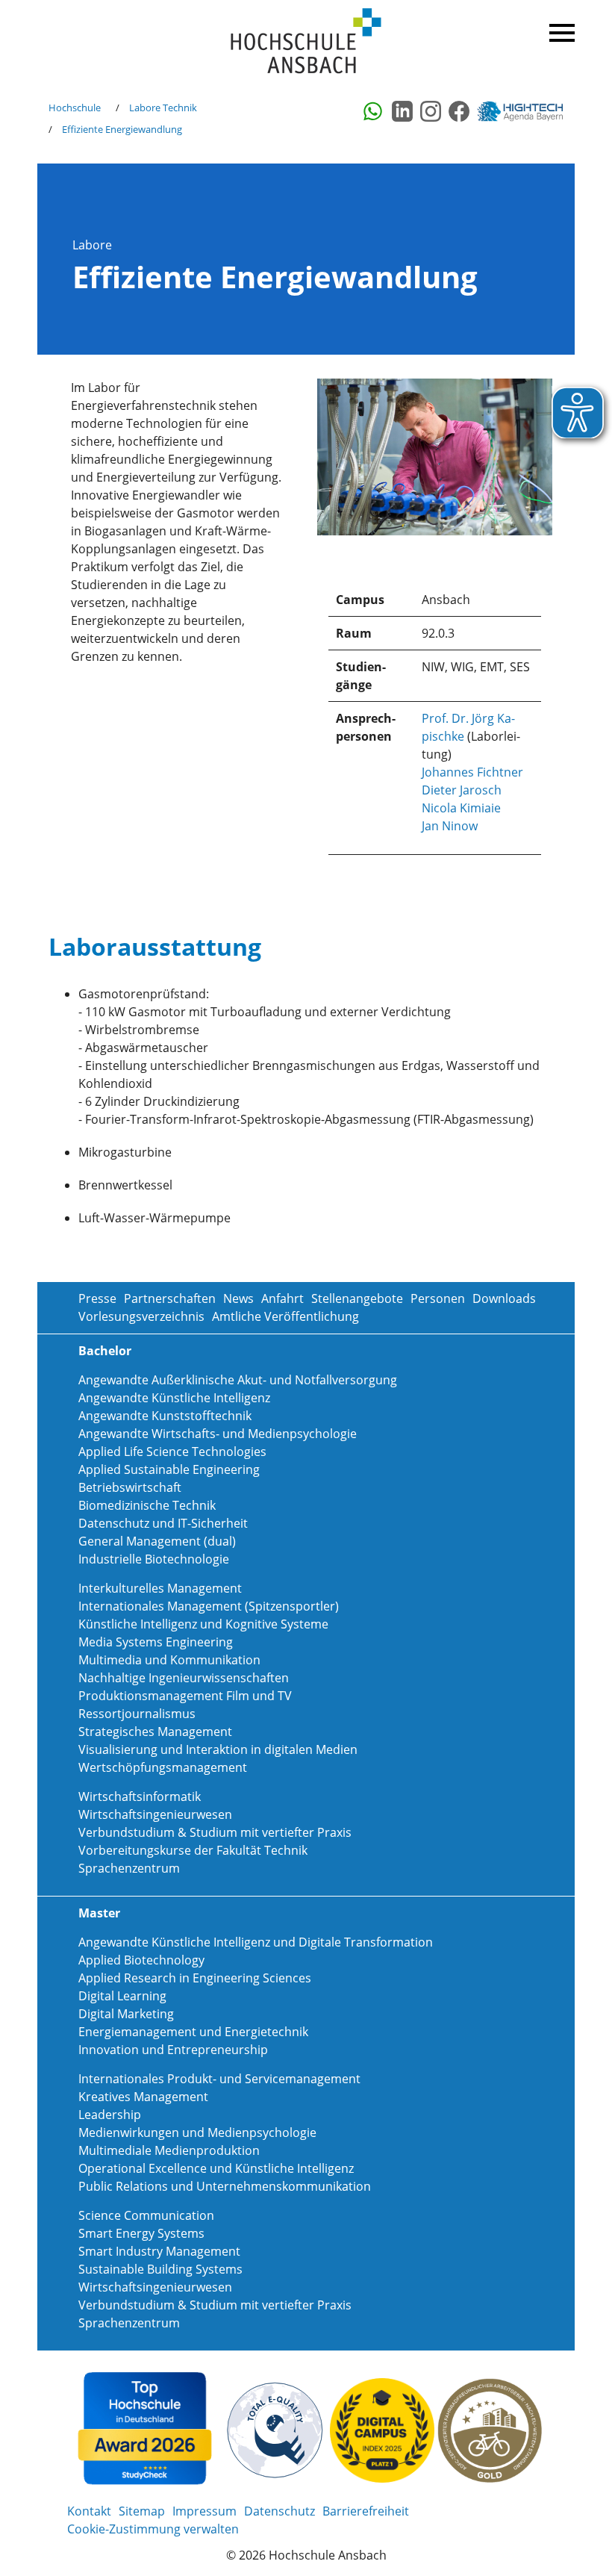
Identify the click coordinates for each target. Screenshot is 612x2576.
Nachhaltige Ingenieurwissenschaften (184, 1678)
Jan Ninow (450, 826)
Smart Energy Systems (141, 2233)
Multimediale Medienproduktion (169, 2150)
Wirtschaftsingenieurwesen (155, 1814)
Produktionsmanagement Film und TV (185, 1696)
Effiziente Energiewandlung (122, 129)
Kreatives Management (143, 2097)
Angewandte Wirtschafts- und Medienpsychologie (218, 1434)
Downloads (504, 1298)
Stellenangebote (357, 1298)
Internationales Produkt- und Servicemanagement (219, 2079)
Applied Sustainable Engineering (169, 1469)
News (238, 1298)
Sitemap (142, 2511)
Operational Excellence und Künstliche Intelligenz (216, 2168)
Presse (97, 1298)
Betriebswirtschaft (130, 1487)
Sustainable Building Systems (160, 2269)
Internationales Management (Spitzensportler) (209, 1606)
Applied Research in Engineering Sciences (195, 1978)
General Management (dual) (157, 1541)
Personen (438, 1298)
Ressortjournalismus (137, 1714)
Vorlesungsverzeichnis (141, 1316)
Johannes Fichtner (472, 772)
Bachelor (105, 1351)
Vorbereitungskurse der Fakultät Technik (193, 1850)
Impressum (204, 2511)
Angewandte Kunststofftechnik (165, 1416)
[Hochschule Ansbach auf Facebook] (459, 111)
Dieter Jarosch (462, 790)
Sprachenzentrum (129, 1868)
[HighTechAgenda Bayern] (525, 111)
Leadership (110, 2115)
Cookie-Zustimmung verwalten (153, 2529)
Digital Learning (122, 1996)
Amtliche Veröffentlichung (285, 1316)
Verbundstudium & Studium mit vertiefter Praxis (215, 1832)
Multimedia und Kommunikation (169, 1660)
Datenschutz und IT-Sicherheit (163, 1523)
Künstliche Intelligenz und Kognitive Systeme (203, 1624)
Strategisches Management (155, 1732)
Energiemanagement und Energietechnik (193, 2032)
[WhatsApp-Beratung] (374, 111)
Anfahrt (282, 1298)
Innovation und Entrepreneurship (173, 2050)
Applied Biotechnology (141, 1960)
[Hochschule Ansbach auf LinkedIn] (402, 111)
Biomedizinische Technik (147, 1505)
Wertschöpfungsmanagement (163, 1767)
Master (99, 1913)
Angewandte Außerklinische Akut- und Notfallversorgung (238, 1380)
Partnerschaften (170, 1298)
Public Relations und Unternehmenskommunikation (225, 2186)
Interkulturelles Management (160, 1588)
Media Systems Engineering (156, 1642)
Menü (560, 30)
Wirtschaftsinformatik (140, 1796)
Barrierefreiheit (366, 2511)
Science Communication (146, 2215)
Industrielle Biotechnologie (154, 1559)
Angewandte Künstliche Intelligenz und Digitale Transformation (256, 1942)
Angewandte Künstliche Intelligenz (174, 1398)
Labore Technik (163, 108)
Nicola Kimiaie (461, 808)
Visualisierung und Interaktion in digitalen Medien (218, 1749)
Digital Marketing (126, 2014)
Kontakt (89, 2511)
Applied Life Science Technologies (172, 1452)
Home (306, 41)
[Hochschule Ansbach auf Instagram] (431, 111)
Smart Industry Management (159, 2251)
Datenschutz (280, 2511)
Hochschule (75, 108)
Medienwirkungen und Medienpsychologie (197, 2132)
